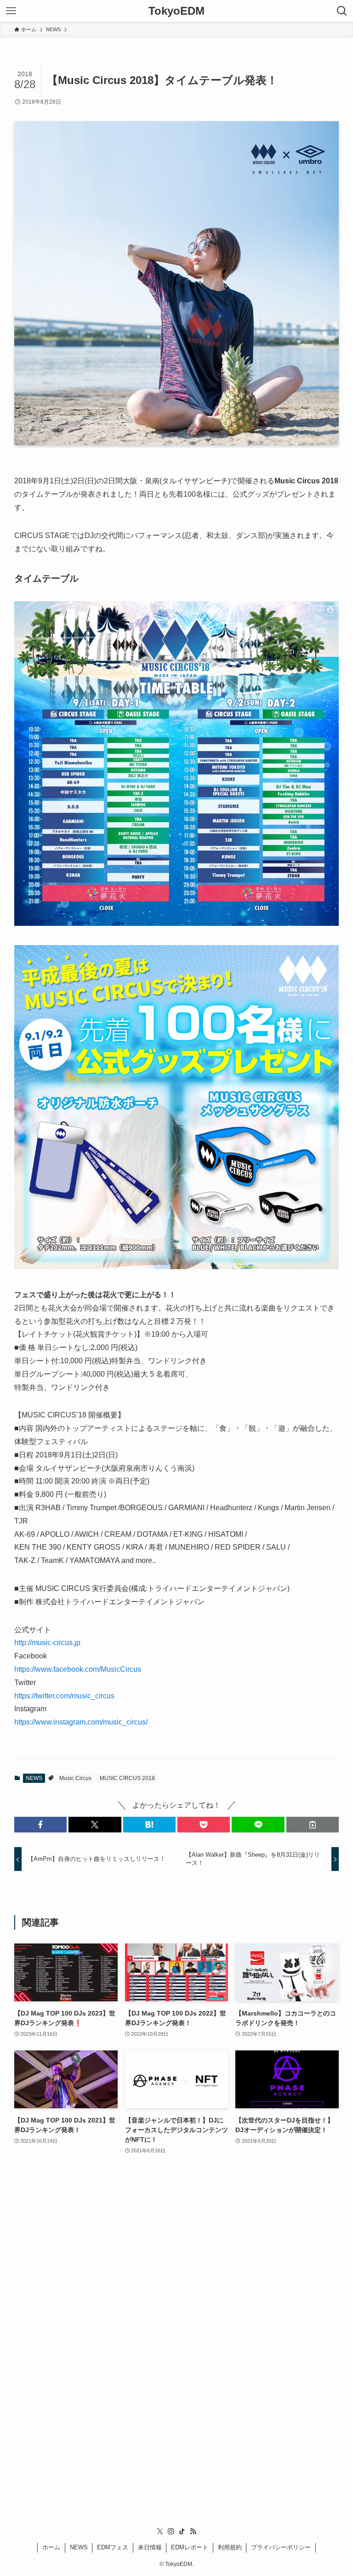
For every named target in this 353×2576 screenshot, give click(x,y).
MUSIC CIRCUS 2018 (127, 1778)
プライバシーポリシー (281, 2547)
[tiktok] (182, 2531)
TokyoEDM (176, 11)
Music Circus (75, 1778)
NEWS (34, 1778)
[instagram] (171, 2531)
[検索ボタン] (342, 11)
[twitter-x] (160, 2531)
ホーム (51, 2547)
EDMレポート (190, 2547)
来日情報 (150, 2547)
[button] (40, 1825)
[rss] (193, 2531)
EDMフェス (113, 2547)
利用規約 (230, 2547)
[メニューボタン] (11, 11)
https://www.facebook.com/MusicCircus (78, 1669)
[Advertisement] (177, 2308)
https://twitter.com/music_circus (64, 1696)
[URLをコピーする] (313, 1825)
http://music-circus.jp (47, 1643)
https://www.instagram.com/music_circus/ (81, 1722)
